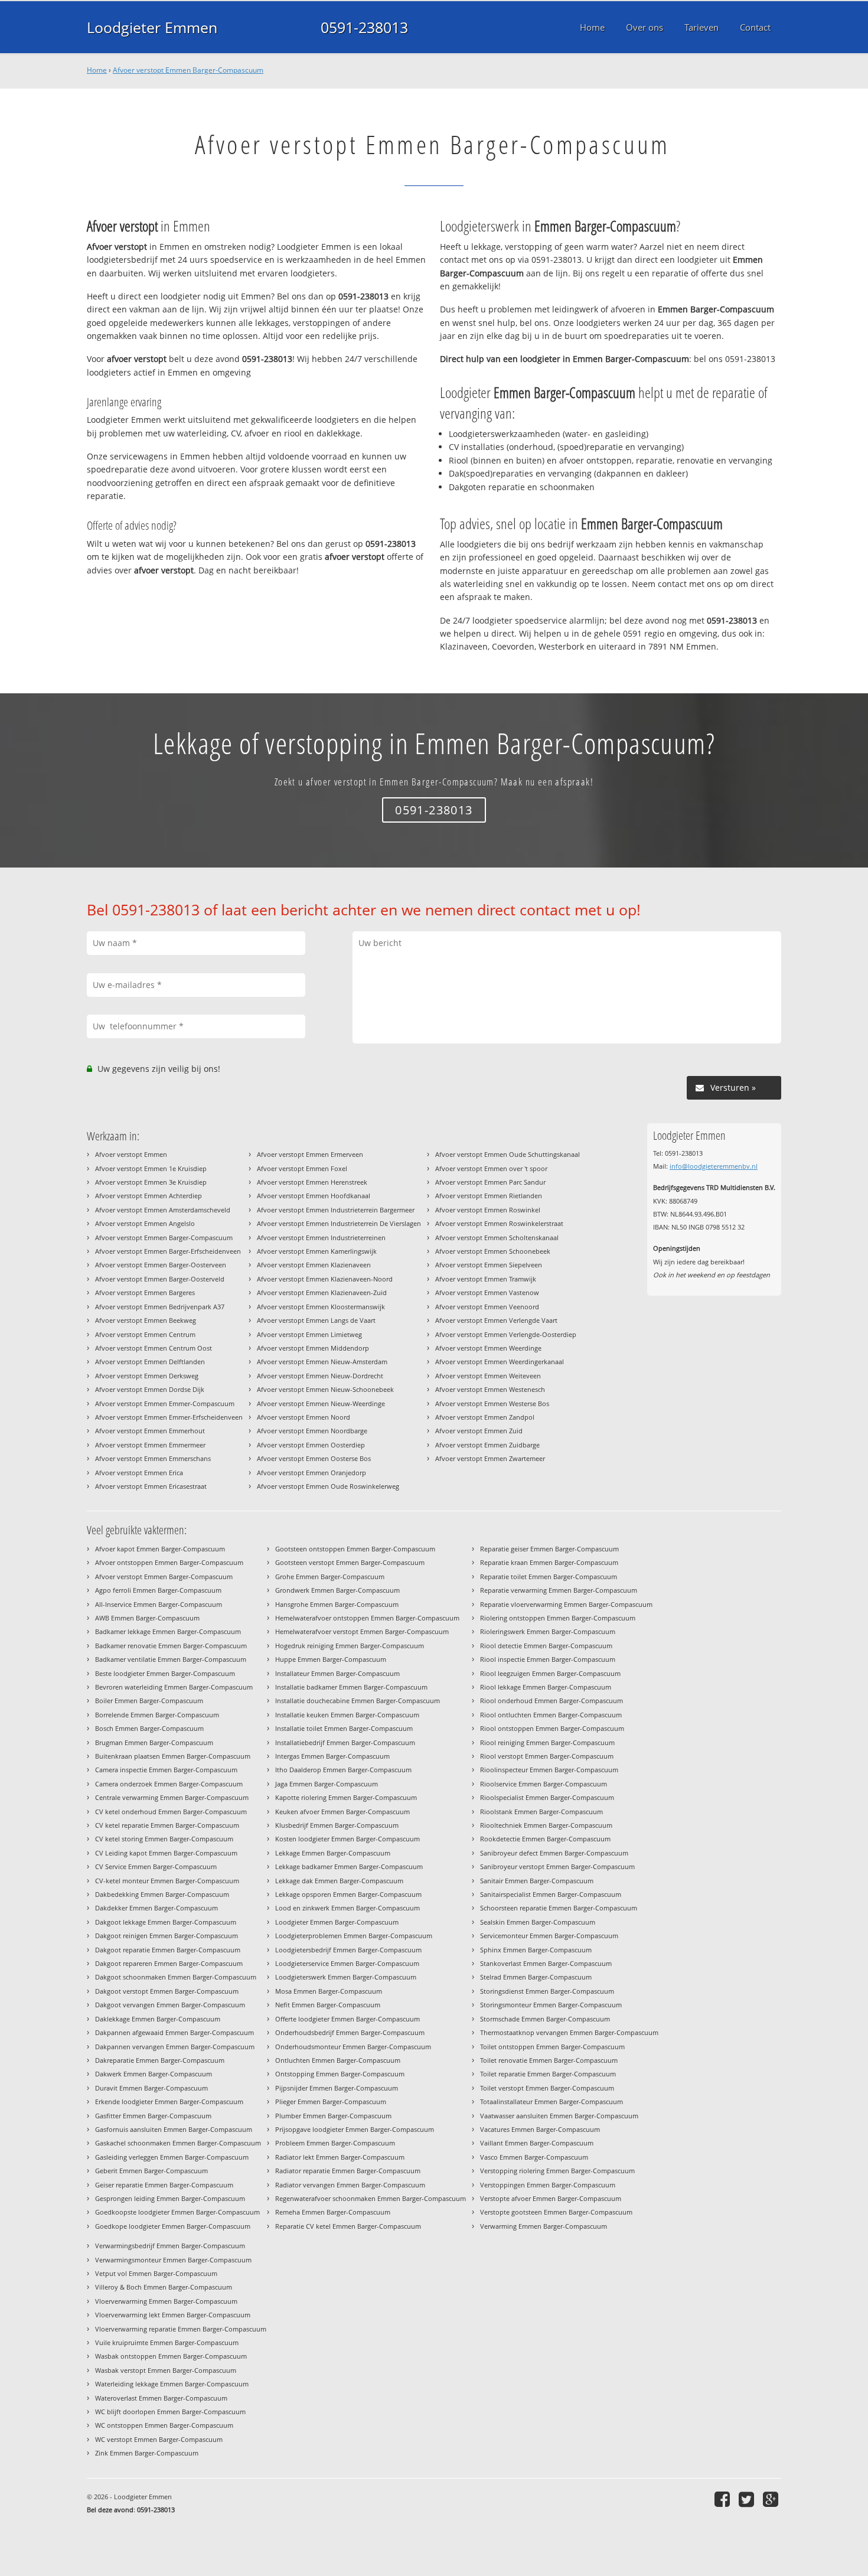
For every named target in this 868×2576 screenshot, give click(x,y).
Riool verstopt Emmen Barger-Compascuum (547, 1756)
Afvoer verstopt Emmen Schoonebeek (493, 1251)
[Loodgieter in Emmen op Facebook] (724, 2499)
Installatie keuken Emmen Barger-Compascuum (347, 1715)
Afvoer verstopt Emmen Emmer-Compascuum (165, 1403)
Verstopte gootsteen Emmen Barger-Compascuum (556, 2212)
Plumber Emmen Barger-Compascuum (333, 2116)
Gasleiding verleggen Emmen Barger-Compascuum (172, 2157)
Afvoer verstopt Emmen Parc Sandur (490, 1182)
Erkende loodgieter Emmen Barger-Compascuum (169, 2101)
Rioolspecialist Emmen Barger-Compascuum (547, 1797)
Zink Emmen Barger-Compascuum (147, 2453)
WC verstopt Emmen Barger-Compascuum (159, 2439)
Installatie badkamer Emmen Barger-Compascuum (351, 1687)
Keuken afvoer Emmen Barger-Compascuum (342, 1812)
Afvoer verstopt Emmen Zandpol (485, 1417)
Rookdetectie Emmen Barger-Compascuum (545, 1839)
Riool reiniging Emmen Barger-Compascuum (547, 1742)
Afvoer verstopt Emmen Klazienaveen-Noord (325, 1279)
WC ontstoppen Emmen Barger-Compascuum (164, 2425)
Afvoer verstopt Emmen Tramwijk (486, 1279)
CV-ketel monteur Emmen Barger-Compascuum (167, 1881)
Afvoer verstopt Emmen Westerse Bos (492, 1403)
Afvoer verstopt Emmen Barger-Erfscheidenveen (168, 1251)
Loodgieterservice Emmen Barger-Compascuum (347, 1963)
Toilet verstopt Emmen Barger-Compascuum (547, 2088)
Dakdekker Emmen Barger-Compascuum (156, 1908)
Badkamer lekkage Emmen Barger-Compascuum (168, 1631)
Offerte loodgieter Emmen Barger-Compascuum (347, 2019)
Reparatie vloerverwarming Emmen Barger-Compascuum (566, 1604)
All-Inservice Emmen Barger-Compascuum (159, 1604)
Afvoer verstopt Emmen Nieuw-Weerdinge (321, 1403)
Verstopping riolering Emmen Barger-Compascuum (557, 2171)
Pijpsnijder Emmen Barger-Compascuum (337, 2088)
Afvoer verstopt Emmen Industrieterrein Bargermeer (336, 1210)
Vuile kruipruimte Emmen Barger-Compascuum (167, 2342)
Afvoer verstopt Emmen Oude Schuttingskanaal (508, 1154)
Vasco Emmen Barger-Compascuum (534, 2157)
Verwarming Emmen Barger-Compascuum (544, 2226)
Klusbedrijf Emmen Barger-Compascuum (337, 1825)
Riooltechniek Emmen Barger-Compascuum (546, 1825)
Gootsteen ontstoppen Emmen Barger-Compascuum (355, 1549)
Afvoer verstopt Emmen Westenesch (490, 1389)
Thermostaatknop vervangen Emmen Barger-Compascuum (569, 2032)
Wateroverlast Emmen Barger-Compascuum (161, 2398)
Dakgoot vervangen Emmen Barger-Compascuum (170, 2005)
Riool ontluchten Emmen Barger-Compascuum (551, 1715)
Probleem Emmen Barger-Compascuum (335, 2143)
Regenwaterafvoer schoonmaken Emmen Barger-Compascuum (371, 2198)
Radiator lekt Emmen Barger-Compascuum (340, 2157)
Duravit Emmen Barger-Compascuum (151, 2088)
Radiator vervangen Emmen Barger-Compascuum (350, 2185)
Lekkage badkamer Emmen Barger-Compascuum (349, 1866)
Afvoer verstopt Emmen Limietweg (309, 1334)
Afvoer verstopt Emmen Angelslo (145, 1223)
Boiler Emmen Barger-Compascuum (149, 1701)
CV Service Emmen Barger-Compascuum (156, 1866)
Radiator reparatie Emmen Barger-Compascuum (348, 2171)
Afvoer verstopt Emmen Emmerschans (153, 1458)
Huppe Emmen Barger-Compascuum (331, 1659)
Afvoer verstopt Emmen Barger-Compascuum (188, 70)
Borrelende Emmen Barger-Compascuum (157, 1715)
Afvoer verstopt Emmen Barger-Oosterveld (160, 1279)
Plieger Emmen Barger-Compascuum (331, 2101)
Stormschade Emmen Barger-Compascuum (545, 2019)
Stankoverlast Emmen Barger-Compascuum (546, 1963)
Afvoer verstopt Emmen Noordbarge (312, 1431)
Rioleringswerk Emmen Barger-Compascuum (548, 1631)
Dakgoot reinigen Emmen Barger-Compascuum (167, 1936)
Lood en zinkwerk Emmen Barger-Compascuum (347, 1908)
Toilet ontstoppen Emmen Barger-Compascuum (552, 2047)
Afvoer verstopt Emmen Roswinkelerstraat (499, 1223)
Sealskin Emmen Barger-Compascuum (538, 1922)
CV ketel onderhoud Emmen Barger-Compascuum (171, 1812)
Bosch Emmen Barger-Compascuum (149, 1728)
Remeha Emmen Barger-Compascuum (333, 2212)
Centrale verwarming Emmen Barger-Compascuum (172, 1797)
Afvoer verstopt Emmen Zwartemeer (490, 1458)
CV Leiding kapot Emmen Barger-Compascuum (166, 1853)
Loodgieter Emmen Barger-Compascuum (337, 1922)
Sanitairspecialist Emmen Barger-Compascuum (551, 1894)
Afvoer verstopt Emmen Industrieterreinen (321, 1238)
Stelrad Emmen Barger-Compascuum (536, 1977)
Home (97, 70)
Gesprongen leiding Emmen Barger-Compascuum (170, 2198)
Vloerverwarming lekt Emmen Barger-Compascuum (173, 2315)
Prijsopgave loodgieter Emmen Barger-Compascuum (355, 2129)
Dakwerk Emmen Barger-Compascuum (154, 2074)
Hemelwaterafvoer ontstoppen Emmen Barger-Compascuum (367, 1618)
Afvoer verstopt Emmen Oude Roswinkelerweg (328, 1486)
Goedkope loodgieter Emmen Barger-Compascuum (173, 2226)
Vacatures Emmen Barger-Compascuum (540, 2129)
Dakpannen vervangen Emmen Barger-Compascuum (175, 2047)
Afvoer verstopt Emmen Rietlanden (489, 1196)
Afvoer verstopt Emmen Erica (139, 1473)
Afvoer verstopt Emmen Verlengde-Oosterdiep (506, 1334)
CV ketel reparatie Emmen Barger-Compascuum (167, 1825)
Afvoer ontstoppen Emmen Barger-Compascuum (169, 1562)
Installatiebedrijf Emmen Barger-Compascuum (345, 1742)
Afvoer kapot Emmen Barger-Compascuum (160, 1549)
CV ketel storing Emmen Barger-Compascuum (164, 1839)
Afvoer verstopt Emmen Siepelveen (489, 1265)
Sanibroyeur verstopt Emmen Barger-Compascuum (557, 1866)
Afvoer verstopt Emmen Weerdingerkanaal (500, 1362)
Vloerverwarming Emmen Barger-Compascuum (166, 2301)
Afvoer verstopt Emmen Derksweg (147, 1376)
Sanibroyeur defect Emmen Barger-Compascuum (554, 1853)
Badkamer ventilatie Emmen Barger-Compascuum (171, 1659)
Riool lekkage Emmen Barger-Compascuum (546, 1687)
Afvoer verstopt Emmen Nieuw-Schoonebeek (325, 1389)
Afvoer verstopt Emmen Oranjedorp (311, 1473)
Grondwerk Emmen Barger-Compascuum (337, 1590)
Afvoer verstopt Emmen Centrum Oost (154, 1348)
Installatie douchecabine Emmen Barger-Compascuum (358, 1701)
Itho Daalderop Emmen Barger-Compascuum (343, 1770)
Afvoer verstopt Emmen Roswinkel (488, 1210)
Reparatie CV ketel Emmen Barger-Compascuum (348, 2226)
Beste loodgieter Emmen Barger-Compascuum (165, 1673)
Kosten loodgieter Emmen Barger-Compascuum (347, 1839)
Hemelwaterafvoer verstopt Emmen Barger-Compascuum (362, 1631)
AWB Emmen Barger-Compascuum (147, 1618)
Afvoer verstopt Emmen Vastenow (487, 1292)
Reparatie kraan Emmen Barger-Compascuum (549, 1562)
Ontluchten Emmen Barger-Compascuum (338, 2060)
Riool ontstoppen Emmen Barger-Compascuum (552, 1728)
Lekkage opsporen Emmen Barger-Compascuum (348, 1894)
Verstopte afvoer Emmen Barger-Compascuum (551, 2198)
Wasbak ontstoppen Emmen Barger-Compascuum (171, 2356)
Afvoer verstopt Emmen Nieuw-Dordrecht (320, 1376)
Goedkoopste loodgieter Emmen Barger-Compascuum (177, 2212)
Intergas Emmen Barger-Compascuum (332, 1756)
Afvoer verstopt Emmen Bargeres (145, 1292)
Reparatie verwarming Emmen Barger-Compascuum (559, 1590)
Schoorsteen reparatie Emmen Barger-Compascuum (559, 1908)
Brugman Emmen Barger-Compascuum (154, 1742)
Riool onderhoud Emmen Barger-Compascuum (552, 1701)
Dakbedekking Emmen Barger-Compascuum (162, 1894)
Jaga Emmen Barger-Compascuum (327, 1784)
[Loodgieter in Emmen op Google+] (772, 2499)
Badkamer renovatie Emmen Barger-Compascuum (171, 1646)
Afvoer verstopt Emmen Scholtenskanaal (497, 1238)
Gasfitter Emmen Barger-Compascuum (153, 2116)
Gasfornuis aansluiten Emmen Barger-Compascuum (174, 2129)
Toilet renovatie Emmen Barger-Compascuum (549, 2060)
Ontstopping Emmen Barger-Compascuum (340, 2074)
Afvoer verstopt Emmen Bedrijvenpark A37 (160, 1307)
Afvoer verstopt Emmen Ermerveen (310, 1154)
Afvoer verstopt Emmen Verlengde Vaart (496, 1320)
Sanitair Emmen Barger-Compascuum (537, 1881)
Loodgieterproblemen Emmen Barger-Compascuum (354, 1936)
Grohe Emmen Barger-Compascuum (330, 1576)
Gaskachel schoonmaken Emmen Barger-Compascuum (178, 2143)
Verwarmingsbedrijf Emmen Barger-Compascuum (170, 2246)
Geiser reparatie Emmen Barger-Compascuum (164, 2185)
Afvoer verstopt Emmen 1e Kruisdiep (151, 1168)
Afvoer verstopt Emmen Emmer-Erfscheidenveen (169, 1417)
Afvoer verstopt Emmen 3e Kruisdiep (151, 1182)
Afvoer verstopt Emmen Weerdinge (488, 1348)
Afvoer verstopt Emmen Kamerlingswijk (317, 1251)
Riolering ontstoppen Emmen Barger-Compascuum (558, 1618)
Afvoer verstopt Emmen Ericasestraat (151, 1486)
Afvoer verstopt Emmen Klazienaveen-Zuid (322, 1292)
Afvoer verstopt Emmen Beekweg (146, 1320)
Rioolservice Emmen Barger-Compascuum (544, 1784)
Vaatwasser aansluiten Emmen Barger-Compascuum (559, 2116)
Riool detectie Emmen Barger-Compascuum (546, 1646)
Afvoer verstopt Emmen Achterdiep (149, 1196)
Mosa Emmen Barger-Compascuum (329, 1991)
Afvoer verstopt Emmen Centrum (145, 1334)
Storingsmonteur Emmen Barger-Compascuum (551, 2005)
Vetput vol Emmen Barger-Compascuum (156, 2273)
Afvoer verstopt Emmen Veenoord (487, 1307)
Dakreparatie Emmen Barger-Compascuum (160, 2060)
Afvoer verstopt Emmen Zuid (479, 1431)
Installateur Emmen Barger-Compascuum (337, 1673)
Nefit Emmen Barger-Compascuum (328, 2005)
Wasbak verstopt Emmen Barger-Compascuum (166, 2370)
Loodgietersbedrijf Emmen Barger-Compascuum (348, 1950)
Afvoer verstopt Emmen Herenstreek (312, 1182)
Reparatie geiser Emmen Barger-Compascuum (549, 1549)
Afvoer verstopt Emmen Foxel (302, 1168)
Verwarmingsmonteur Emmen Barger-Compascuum (173, 2260)
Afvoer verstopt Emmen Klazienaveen (314, 1265)
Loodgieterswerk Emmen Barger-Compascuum (346, 1977)
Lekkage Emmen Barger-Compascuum (333, 1853)
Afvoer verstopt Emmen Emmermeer (150, 1445)
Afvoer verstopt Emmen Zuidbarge (487, 1445)
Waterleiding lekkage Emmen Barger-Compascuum (172, 2384)
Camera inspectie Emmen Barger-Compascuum (166, 1770)
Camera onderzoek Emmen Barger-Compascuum (169, 1784)
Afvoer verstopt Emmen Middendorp (313, 1348)
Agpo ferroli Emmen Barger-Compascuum (158, 1590)
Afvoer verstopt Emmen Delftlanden (150, 1362)
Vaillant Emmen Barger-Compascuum (537, 2143)
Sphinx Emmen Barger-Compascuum (536, 1950)
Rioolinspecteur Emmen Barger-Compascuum (549, 1770)
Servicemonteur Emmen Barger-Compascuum (549, 1936)
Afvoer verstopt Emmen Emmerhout (150, 1431)
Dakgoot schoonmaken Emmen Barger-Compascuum (176, 1977)
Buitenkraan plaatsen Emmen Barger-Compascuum (173, 1756)
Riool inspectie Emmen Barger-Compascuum (548, 1659)
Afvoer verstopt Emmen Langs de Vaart (316, 1320)
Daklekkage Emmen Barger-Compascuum (158, 2019)
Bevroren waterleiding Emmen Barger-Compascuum (174, 1687)
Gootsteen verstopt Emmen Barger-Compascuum (350, 1562)
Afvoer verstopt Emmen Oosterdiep (311, 1445)
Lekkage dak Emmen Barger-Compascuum (339, 1881)
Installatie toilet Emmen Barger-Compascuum (344, 1728)
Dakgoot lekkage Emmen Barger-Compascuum (166, 1922)
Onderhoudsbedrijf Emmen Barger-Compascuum (350, 2032)
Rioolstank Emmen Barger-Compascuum (541, 1812)
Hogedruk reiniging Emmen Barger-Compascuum (350, 1646)
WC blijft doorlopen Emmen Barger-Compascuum (170, 2412)
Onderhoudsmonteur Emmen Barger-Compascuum (353, 2047)
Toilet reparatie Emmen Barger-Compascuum (548, 2074)
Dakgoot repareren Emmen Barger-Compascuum (169, 1963)
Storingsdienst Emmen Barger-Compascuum (547, 1991)
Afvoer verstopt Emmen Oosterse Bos (314, 1458)
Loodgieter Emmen (152, 27)
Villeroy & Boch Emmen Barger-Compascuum (164, 2287)
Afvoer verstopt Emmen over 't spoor (491, 1168)
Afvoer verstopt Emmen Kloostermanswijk (321, 1307)
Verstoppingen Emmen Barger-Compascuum (548, 2185)
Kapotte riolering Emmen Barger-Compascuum (346, 1797)
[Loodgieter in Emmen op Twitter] (748, 2499)
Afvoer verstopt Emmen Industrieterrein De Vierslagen (339, 1223)
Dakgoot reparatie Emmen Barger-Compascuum (168, 1950)
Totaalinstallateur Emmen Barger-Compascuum (552, 2101)
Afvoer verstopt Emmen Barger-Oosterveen (161, 1265)
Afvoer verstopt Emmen (131, 1154)
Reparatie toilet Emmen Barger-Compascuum (549, 1576)
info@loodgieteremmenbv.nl (714, 1166)
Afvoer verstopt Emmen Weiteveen (488, 1376)
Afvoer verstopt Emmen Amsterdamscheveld (163, 1210)
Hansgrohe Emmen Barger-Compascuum (337, 1604)
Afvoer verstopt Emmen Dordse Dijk (150, 1389)
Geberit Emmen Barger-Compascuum (151, 2171)
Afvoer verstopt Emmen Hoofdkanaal (314, 1196)
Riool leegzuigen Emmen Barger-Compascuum (550, 1673)
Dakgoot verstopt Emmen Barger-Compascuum (167, 1991)
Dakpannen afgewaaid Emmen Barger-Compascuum (174, 2032)
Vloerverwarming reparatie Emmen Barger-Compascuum (181, 2329)
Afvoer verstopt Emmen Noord (304, 1417)
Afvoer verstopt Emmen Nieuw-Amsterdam (322, 1362)
